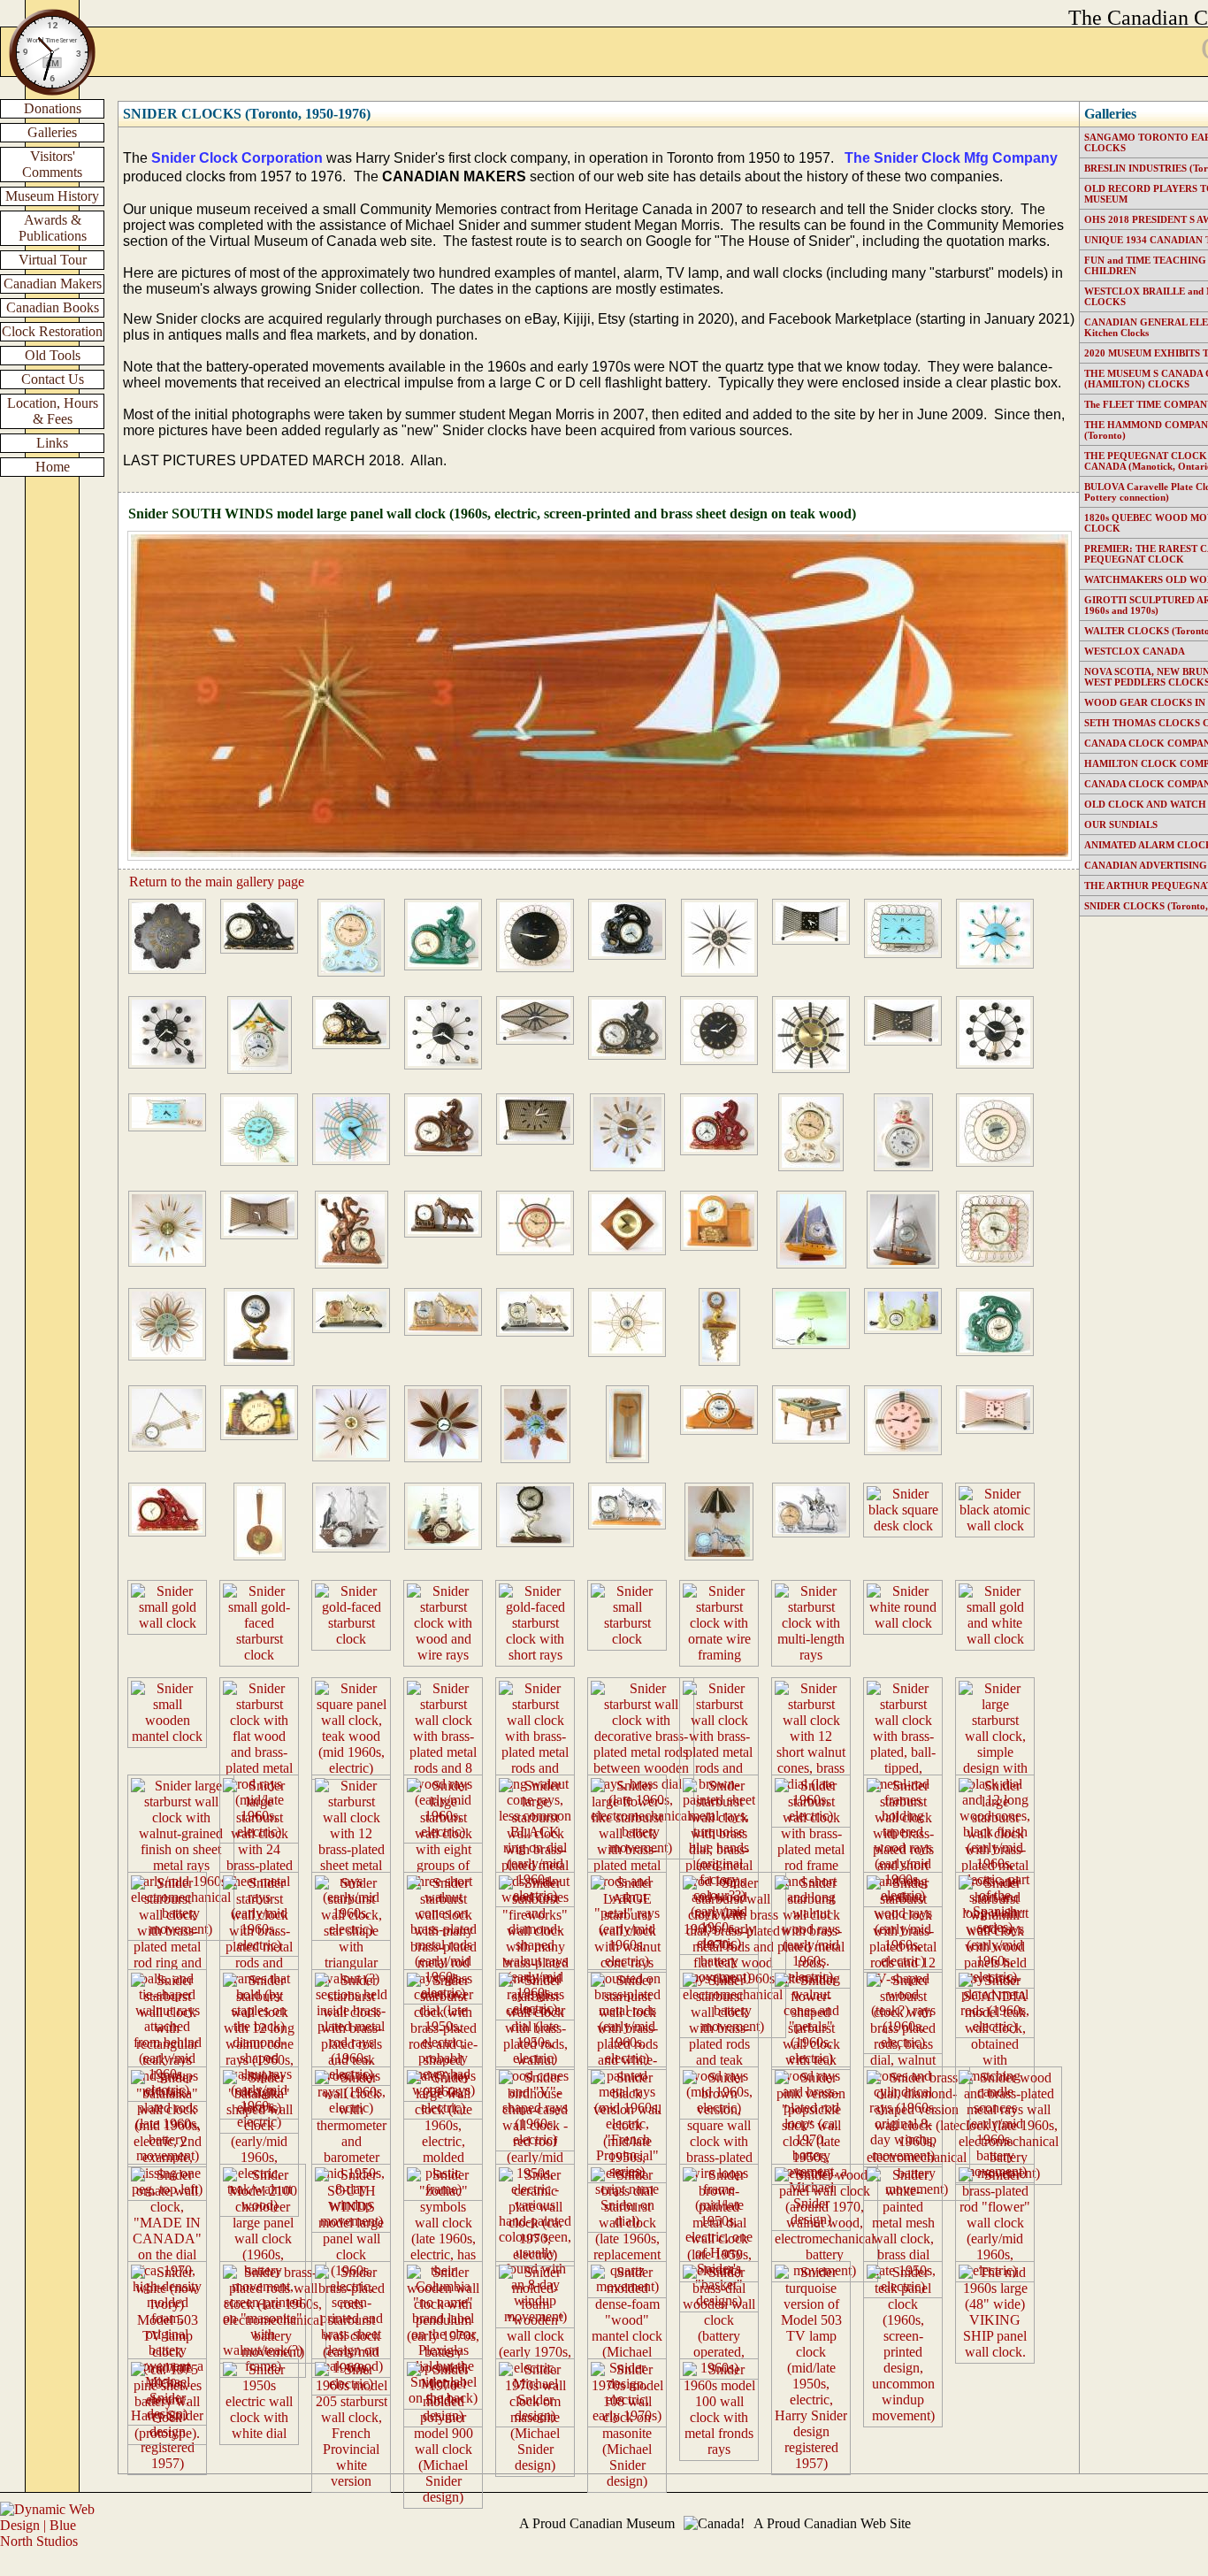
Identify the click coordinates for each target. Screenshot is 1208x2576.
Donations (53, 108)
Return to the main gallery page (217, 882)
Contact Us (53, 379)
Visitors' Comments (52, 164)
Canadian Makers (53, 284)
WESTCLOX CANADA (1135, 651)
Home (53, 467)
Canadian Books (53, 307)
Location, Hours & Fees (53, 411)
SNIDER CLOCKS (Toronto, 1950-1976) (247, 114)
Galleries (52, 132)
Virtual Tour (53, 260)
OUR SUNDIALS (1121, 824)
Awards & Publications (53, 228)
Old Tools (53, 355)
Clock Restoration (52, 331)
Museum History (52, 196)
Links (52, 443)
